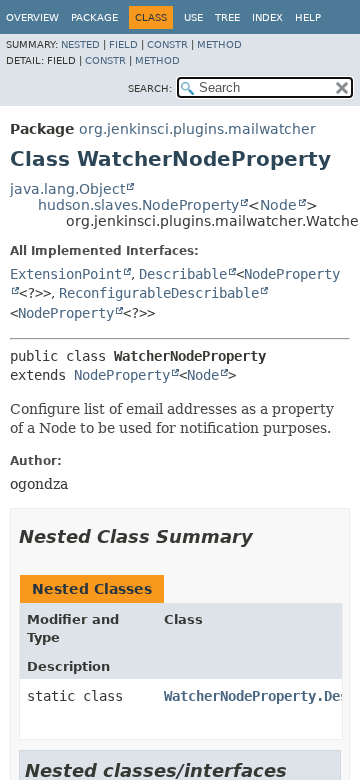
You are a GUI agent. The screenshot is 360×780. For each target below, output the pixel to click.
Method (219, 44)
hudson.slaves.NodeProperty (138, 205)
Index (267, 17)
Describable (183, 274)
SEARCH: (150, 88)
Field (123, 44)
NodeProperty (66, 313)
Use (193, 17)
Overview (32, 17)
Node (278, 205)
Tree (227, 17)
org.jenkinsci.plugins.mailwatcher (197, 129)
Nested (80, 44)
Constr (167, 44)
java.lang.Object (67, 189)
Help (308, 17)
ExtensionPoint (66, 274)
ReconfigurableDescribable (159, 293)
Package (94, 17)
